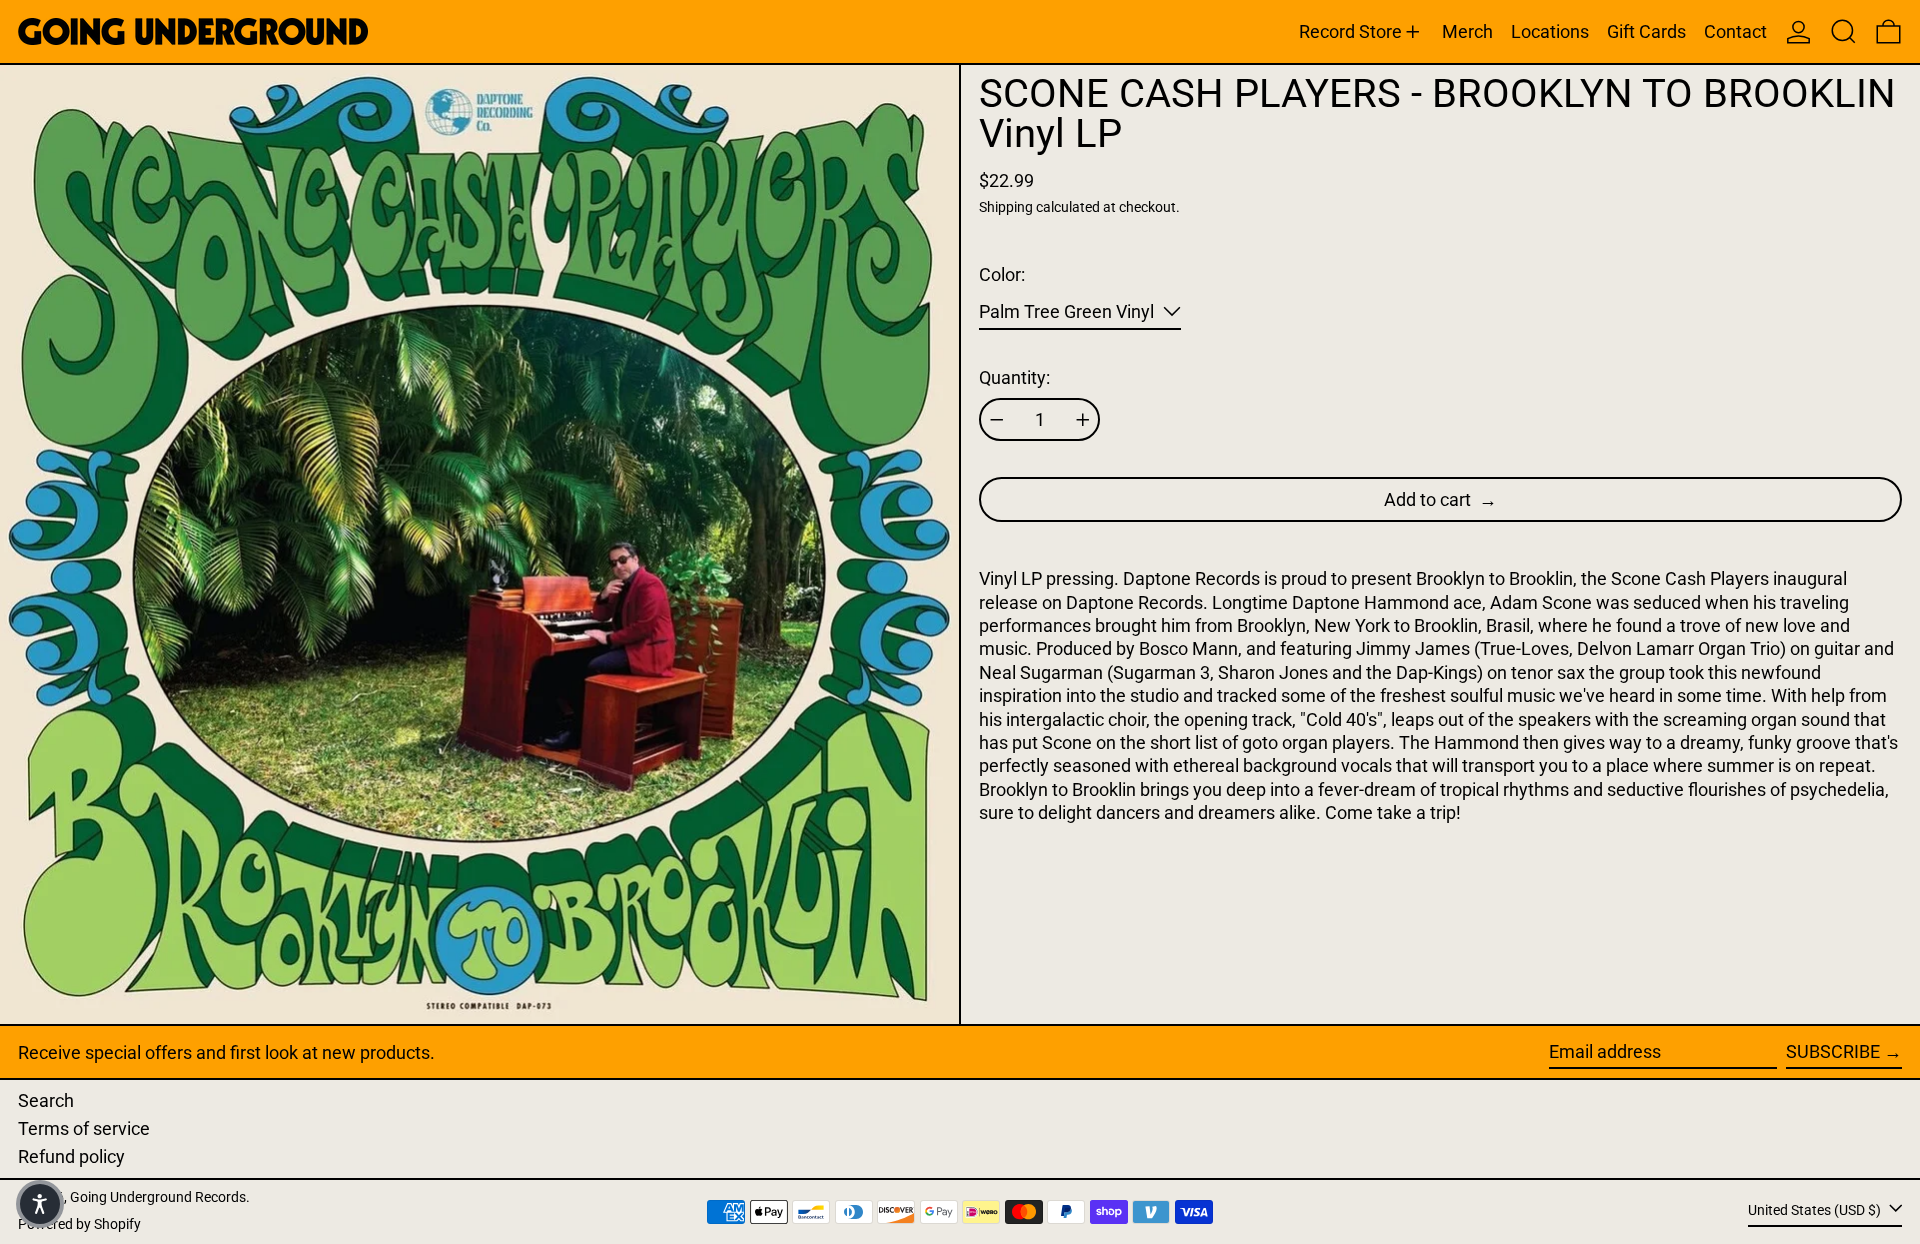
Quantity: (1014, 377)
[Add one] (1083, 420)
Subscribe (1833, 1051)
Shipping (1006, 207)
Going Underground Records (158, 1197)
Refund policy (71, 1156)
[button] (1843, 31)
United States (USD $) (1816, 1210)
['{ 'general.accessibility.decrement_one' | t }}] (997, 420)
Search (46, 1100)
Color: (1002, 274)
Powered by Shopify (79, 1224)
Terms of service (84, 1128)
